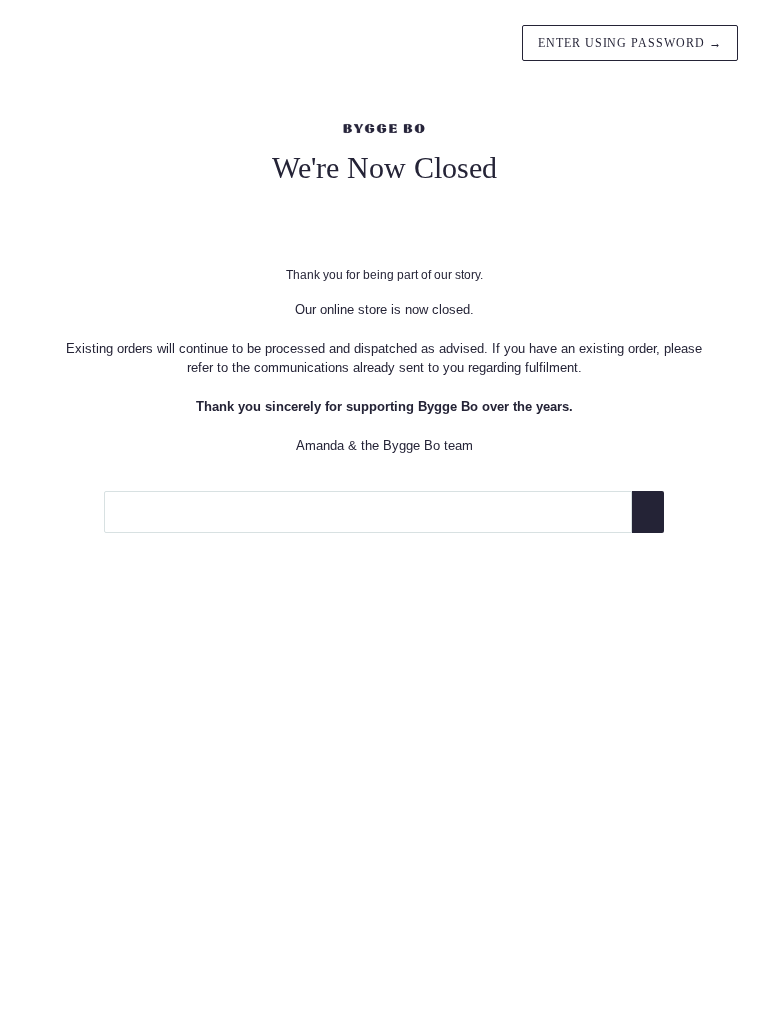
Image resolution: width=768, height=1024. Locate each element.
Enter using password (630, 43)
